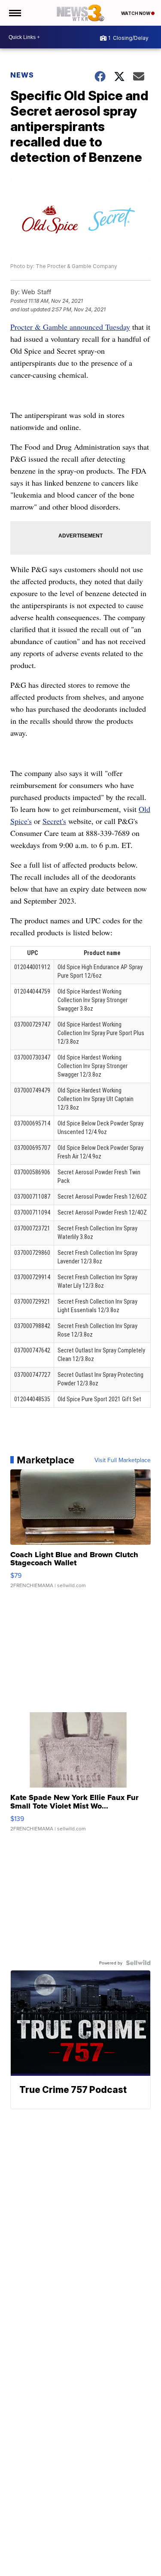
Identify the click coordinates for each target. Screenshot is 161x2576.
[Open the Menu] (14, 13)
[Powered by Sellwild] (138, 1963)
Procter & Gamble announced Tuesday (70, 327)
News (22, 75)
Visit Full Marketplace (123, 1460)
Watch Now (136, 13)
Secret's (54, 821)
